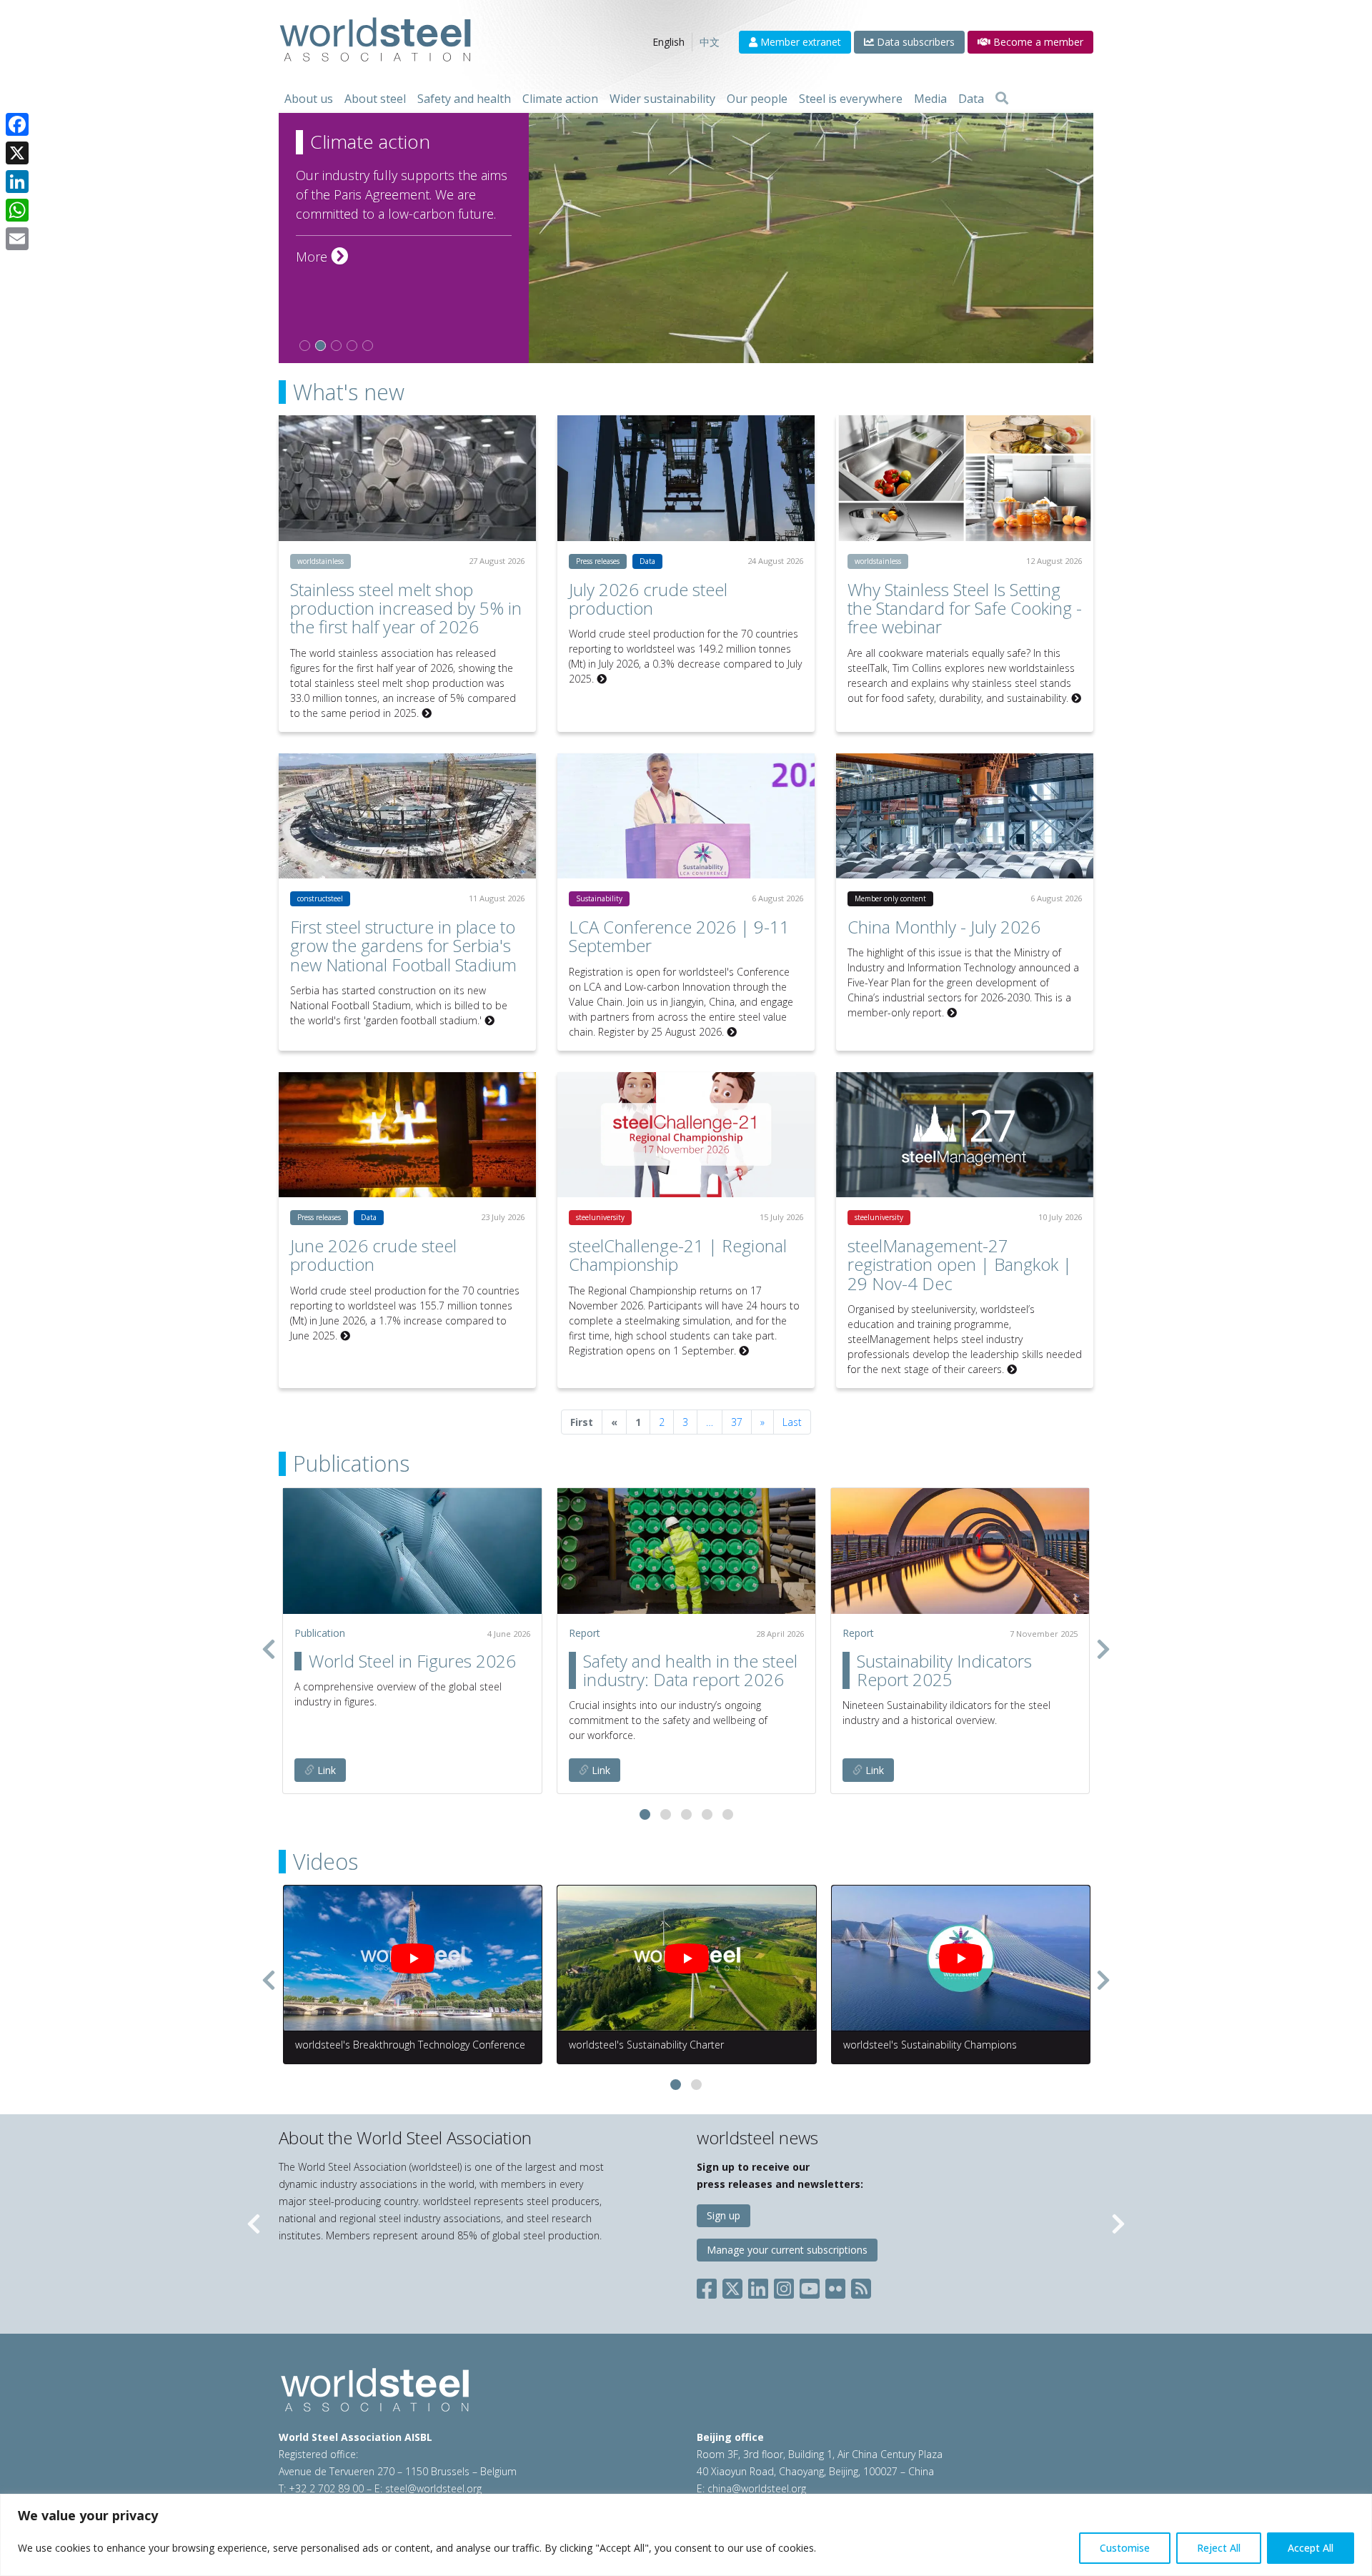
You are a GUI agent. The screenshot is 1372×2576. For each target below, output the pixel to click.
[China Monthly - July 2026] (965, 816)
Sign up (724, 2215)
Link (325, 1770)
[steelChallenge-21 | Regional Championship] (686, 1135)
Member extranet (799, 42)
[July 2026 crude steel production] (686, 478)
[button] (645, 1814)
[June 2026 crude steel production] (407, 1135)
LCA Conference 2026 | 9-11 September (679, 936)
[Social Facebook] (710, 2285)
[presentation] (269, 1649)
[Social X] (732, 2285)
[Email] (17, 239)
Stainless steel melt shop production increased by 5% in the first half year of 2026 (406, 608)
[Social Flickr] (835, 2285)
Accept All (1311, 2548)
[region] (686, 2535)
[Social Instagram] (784, 2285)
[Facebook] (17, 124)
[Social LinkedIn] (758, 2285)
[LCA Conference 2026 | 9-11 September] (686, 816)
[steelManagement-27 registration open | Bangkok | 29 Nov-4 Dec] (965, 1135)
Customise (1125, 2548)
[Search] (1002, 99)
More (322, 257)
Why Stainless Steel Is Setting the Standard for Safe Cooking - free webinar (965, 608)
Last (792, 1422)
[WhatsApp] (17, 210)
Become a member (1037, 42)
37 (737, 1422)
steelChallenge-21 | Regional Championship (678, 1255)
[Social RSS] (861, 2285)
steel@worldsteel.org (433, 2488)
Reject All (1219, 2548)
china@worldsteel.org (757, 2488)
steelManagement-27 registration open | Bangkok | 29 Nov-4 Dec (960, 1264)
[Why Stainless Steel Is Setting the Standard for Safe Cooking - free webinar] (965, 478)
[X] (17, 153)
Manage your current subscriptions (787, 2250)
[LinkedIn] (17, 182)
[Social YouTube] (810, 2285)
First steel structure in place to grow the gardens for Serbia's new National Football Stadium (403, 946)
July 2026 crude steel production (648, 599)
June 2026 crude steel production (373, 1255)
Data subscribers (914, 42)
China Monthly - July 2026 (944, 927)
